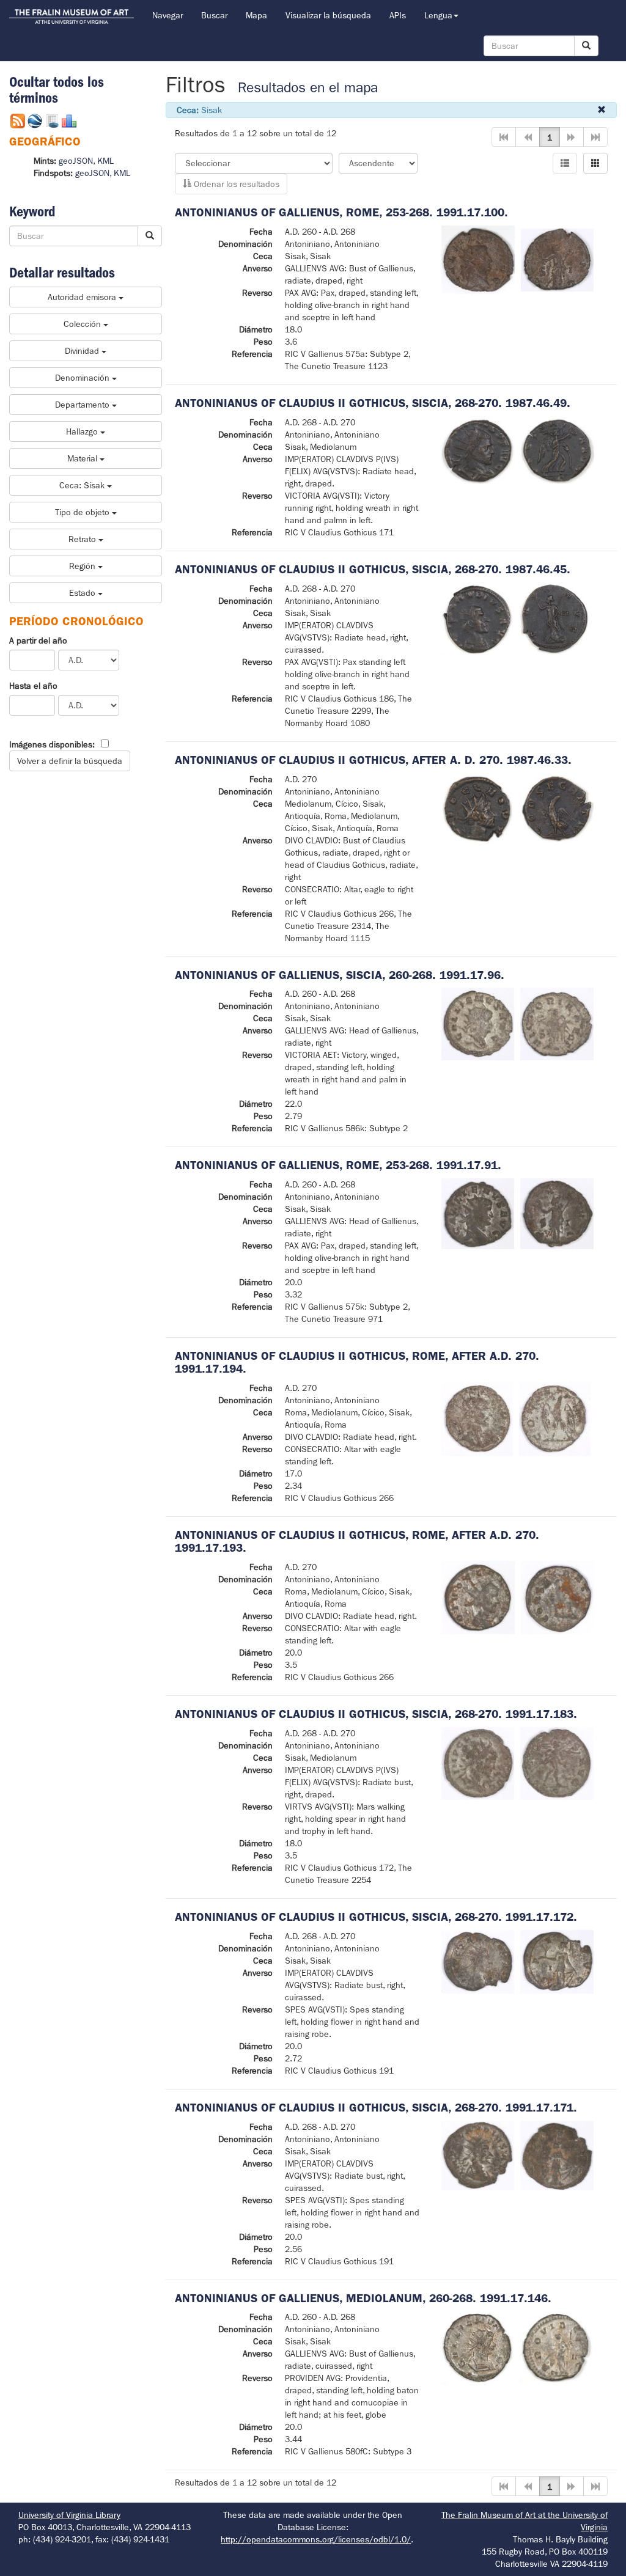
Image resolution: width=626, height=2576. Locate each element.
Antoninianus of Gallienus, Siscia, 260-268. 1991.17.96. (340, 975)
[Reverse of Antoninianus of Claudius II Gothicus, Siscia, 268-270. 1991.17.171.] (557, 2154)
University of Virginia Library (69, 2515)
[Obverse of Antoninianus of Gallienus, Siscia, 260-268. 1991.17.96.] (478, 1024)
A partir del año (38, 640)
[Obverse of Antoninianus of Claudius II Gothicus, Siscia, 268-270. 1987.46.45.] (477, 618)
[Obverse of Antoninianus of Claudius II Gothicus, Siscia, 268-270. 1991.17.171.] (478, 2154)
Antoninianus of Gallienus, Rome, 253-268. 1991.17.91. (338, 1165)
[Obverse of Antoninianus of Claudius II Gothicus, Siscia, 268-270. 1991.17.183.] (478, 1763)
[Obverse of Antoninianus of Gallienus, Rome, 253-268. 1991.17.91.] (478, 1213)
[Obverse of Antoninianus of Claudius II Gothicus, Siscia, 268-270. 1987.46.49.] (478, 450)
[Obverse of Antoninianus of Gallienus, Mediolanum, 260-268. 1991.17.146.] (477, 2347)
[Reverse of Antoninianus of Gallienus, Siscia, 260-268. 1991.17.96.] (557, 1024)
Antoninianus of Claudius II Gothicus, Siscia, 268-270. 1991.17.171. (376, 2108)
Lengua (438, 15)
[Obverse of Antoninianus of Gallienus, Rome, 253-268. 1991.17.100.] (478, 259)
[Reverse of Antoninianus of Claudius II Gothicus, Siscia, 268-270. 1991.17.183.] (557, 1763)
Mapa (256, 15)
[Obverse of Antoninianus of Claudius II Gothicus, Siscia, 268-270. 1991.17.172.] (478, 1961)
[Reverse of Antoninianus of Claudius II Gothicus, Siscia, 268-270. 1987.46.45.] (555, 618)
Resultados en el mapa (308, 88)
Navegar (168, 15)
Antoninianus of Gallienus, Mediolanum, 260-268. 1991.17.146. (363, 2298)
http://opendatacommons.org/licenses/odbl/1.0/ (316, 2539)
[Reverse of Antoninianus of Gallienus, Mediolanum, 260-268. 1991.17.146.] (556, 2347)
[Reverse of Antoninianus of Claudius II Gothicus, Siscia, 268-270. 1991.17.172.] (557, 1961)
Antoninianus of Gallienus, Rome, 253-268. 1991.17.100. (341, 212)
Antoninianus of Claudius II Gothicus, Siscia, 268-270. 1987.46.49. (373, 403)
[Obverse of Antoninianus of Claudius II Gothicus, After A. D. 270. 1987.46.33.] (478, 807)
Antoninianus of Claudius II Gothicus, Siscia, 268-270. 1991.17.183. (376, 1714)
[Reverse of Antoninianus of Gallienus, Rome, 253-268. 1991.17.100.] (558, 259)
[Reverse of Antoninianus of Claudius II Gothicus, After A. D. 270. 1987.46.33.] (557, 807)
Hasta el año (33, 686)
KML (105, 161)
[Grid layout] (595, 163)
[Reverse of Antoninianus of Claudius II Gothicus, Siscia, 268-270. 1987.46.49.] (558, 450)
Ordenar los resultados (235, 184)
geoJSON (76, 161)
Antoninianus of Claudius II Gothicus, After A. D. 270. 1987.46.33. (373, 760)
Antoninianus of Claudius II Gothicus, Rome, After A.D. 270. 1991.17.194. (357, 1362)
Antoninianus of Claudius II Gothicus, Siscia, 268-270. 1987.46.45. (373, 569)
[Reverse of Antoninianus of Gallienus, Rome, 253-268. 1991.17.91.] (557, 1213)
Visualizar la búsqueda (328, 15)
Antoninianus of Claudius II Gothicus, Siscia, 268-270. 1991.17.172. (376, 1917)
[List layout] (565, 163)
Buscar (214, 15)
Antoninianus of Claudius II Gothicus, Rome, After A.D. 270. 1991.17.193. (357, 1541)
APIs (398, 15)
